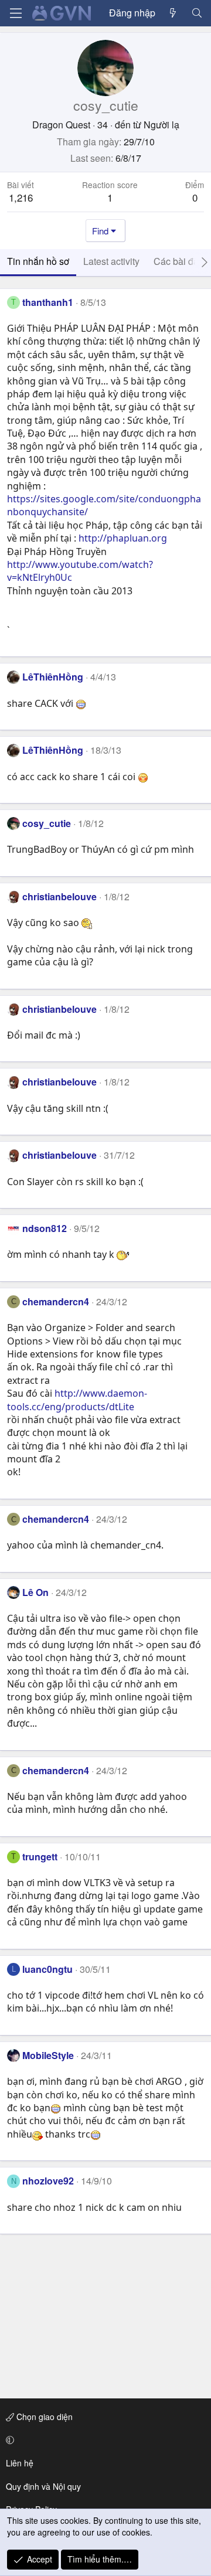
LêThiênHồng (53, 677)
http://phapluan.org (123, 538)
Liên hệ (20, 2463)
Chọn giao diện (43, 2417)
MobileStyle (48, 2055)
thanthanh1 (48, 302)
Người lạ (161, 125)
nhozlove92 (48, 2181)
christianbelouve (59, 896)
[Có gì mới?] (173, 13)
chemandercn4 (56, 1301)
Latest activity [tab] (111, 261)
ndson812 (45, 1228)
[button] (103, 2440)
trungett (40, 1857)
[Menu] (16, 13)
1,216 (21, 197)
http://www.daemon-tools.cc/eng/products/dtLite (77, 1400)
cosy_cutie (47, 823)
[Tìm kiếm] (197, 13)
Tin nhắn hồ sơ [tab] (38, 261)
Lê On (35, 1592)
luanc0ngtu (47, 1969)
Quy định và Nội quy (43, 2486)
